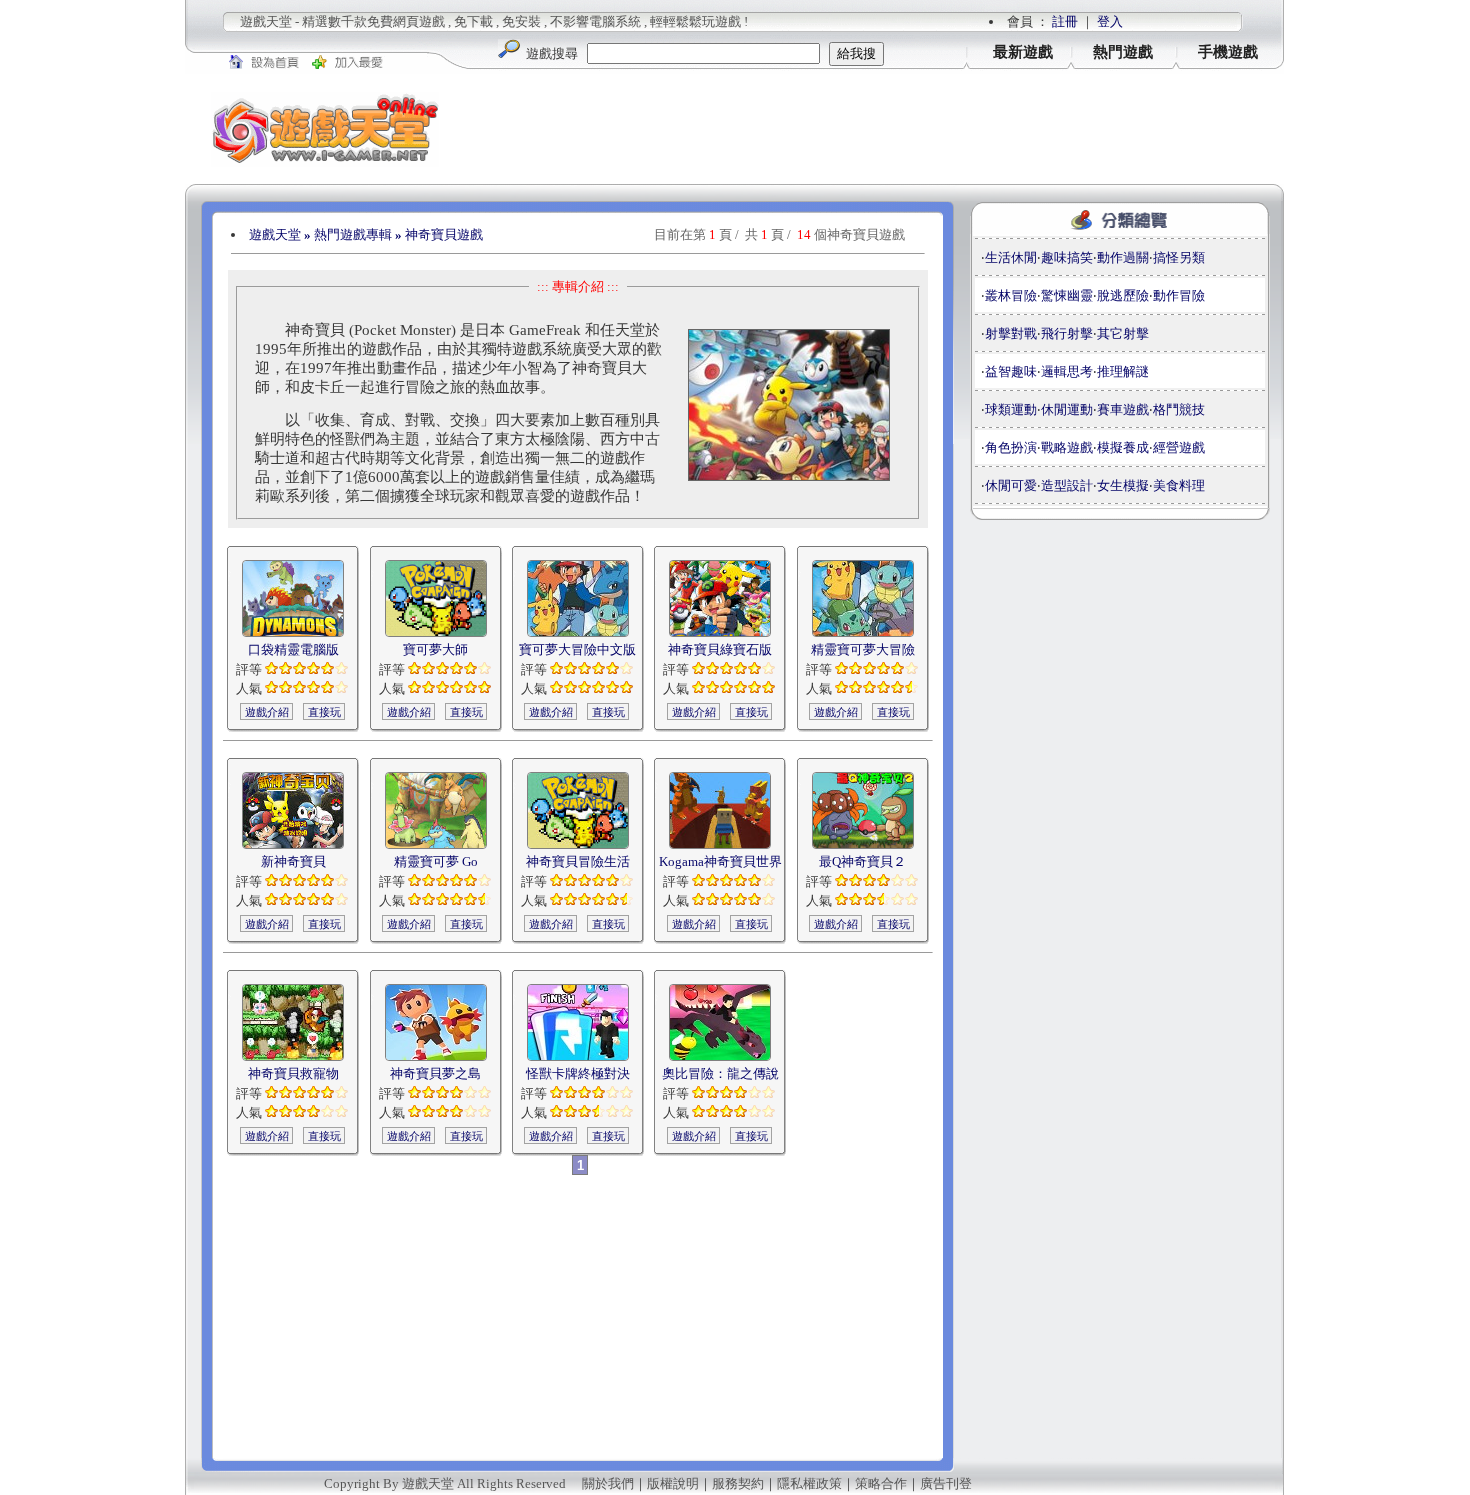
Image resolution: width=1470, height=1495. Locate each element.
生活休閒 (1011, 257)
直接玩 (324, 712)
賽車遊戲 (1123, 409)
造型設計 (1067, 485)
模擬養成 (1123, 447)
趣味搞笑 (1067, 257)
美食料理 (1179, 485)
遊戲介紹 (267, 712)
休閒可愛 (1011, 485)
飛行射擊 (1067, 333)
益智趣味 (1011, 371)
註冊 (1065, 21)
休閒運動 (1067, 409)
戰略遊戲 (1067, 447)
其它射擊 (1123, 333)
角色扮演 (1011, 447)
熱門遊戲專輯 (353, 234)
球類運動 (1011, 409)
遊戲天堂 (275, 234)
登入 (1110, 21)
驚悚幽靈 (1067, 295)
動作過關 (1123, 257)
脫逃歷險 (1123, 295)
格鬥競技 (1179, 409)
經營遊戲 (1179, 447)
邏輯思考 (1067, 371)
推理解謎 (1123, 371)
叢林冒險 (1011, 295)
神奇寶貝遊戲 (444, 234)
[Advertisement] (875, 129)
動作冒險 (1179, 295)
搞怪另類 (1179, 257)
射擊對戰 (1011, 333)
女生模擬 (1123, 485)
